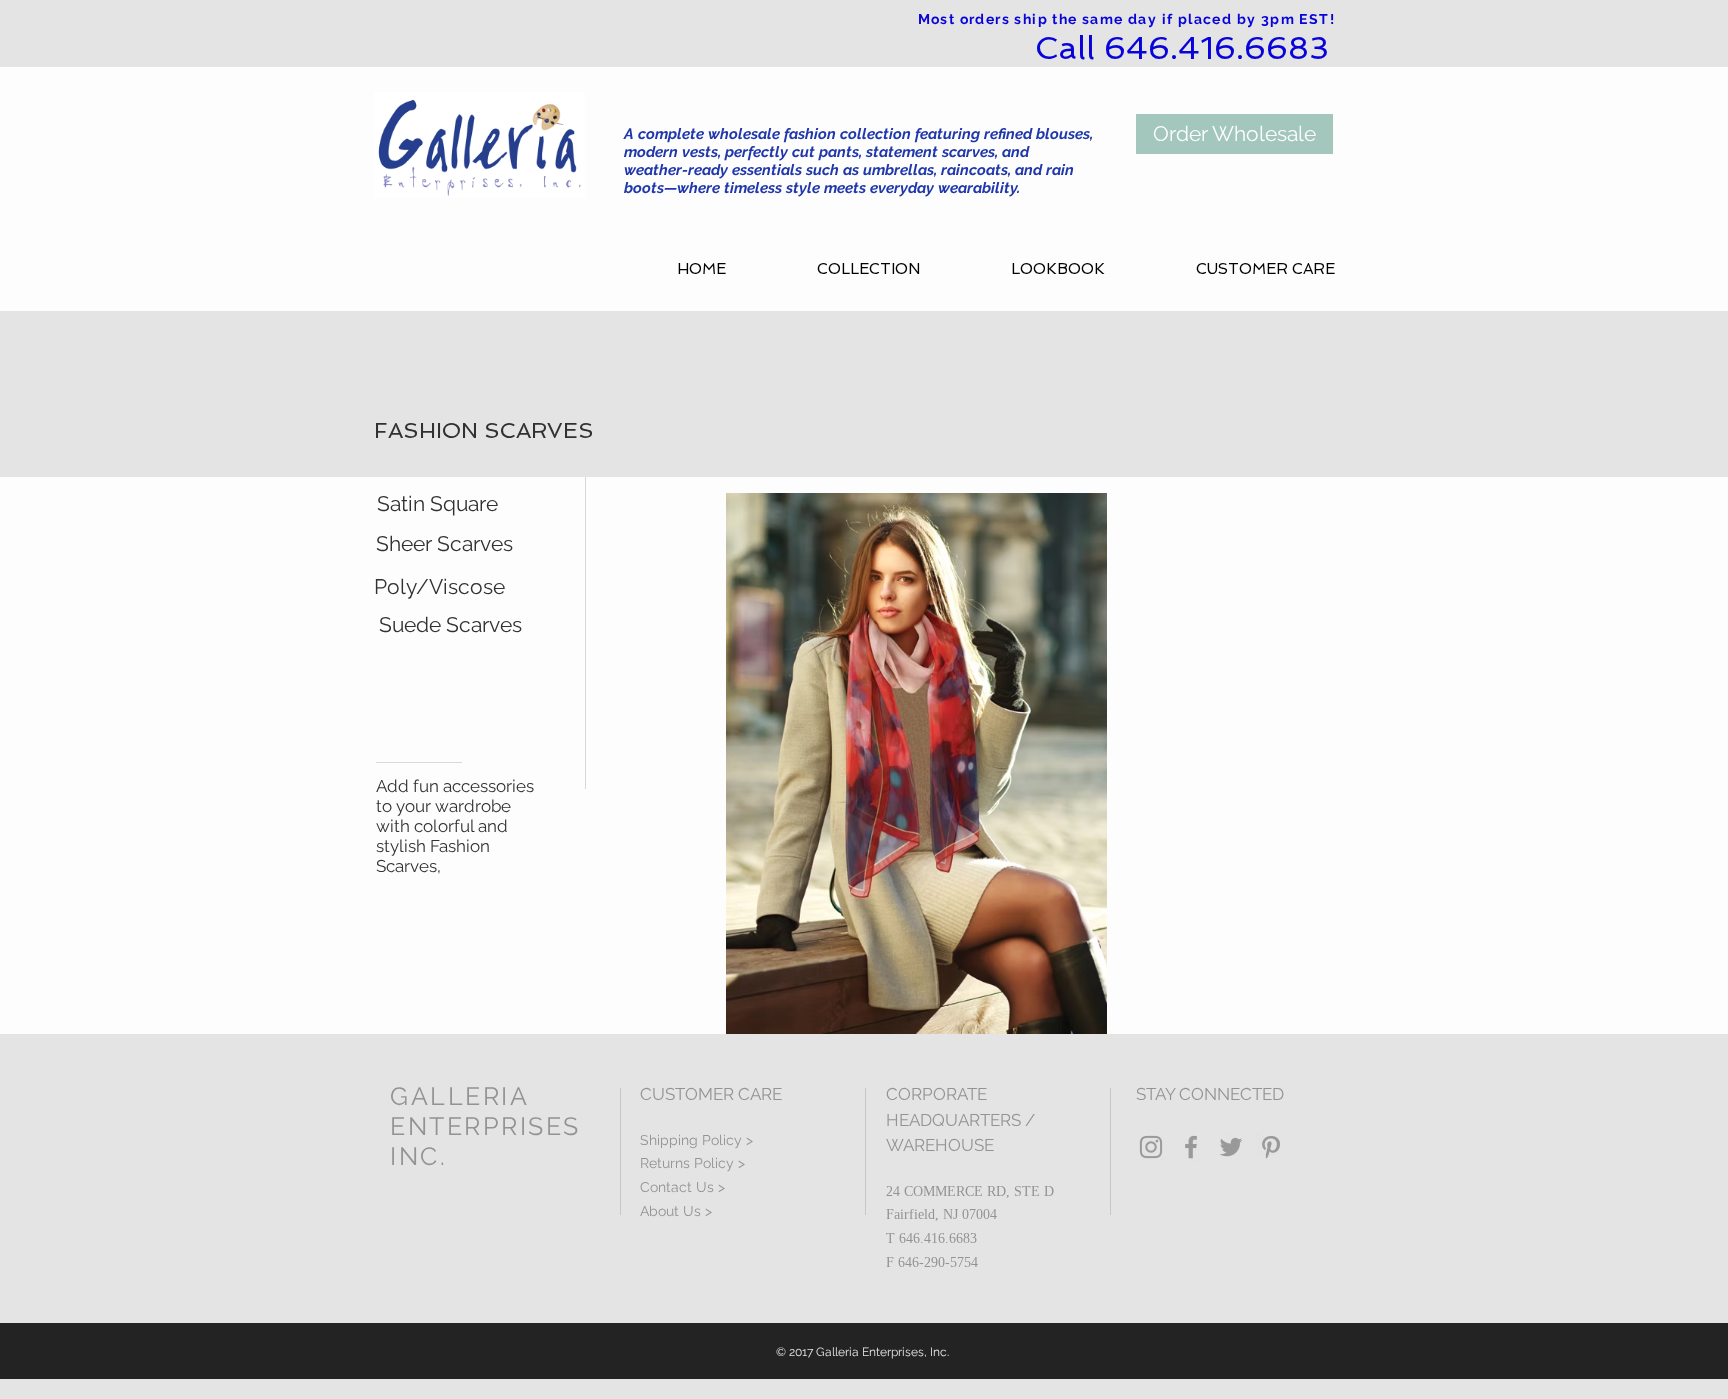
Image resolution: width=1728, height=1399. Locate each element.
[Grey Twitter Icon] (1231, 1147)
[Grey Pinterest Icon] (1271, 1147)
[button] (899, 269)
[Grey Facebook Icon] (1191, 1147)
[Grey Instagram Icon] (1151, 1147)
